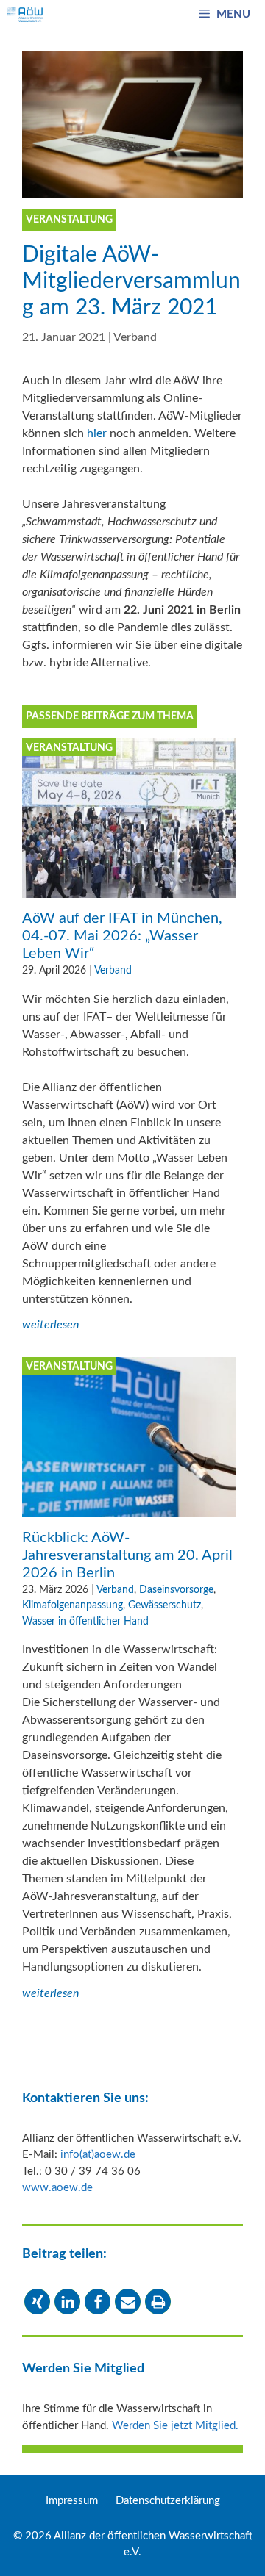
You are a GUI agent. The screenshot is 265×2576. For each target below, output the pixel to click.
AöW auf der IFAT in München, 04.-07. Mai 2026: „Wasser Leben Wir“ (122, 936)
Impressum (72, 2501)
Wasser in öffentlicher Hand (85, 1621)
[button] (37, 2302)
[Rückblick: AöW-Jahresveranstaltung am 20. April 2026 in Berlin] (129, 1508)
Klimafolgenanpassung (73, 1605)
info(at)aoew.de (98, 2155)
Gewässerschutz (165, 1605)
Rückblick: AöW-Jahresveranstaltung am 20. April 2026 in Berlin (127, 1555)
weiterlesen (50, 1325)
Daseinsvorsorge (176, 1590)
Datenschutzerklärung (168, 2501)
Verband (135, 337)
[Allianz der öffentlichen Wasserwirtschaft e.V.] (25, 15)
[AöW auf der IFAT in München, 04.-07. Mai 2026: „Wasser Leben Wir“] (129, 889)
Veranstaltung (69, 748)
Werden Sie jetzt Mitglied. (175, 2426)
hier (97, 433)
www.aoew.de (57, 2188)
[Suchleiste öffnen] (164, 15)
